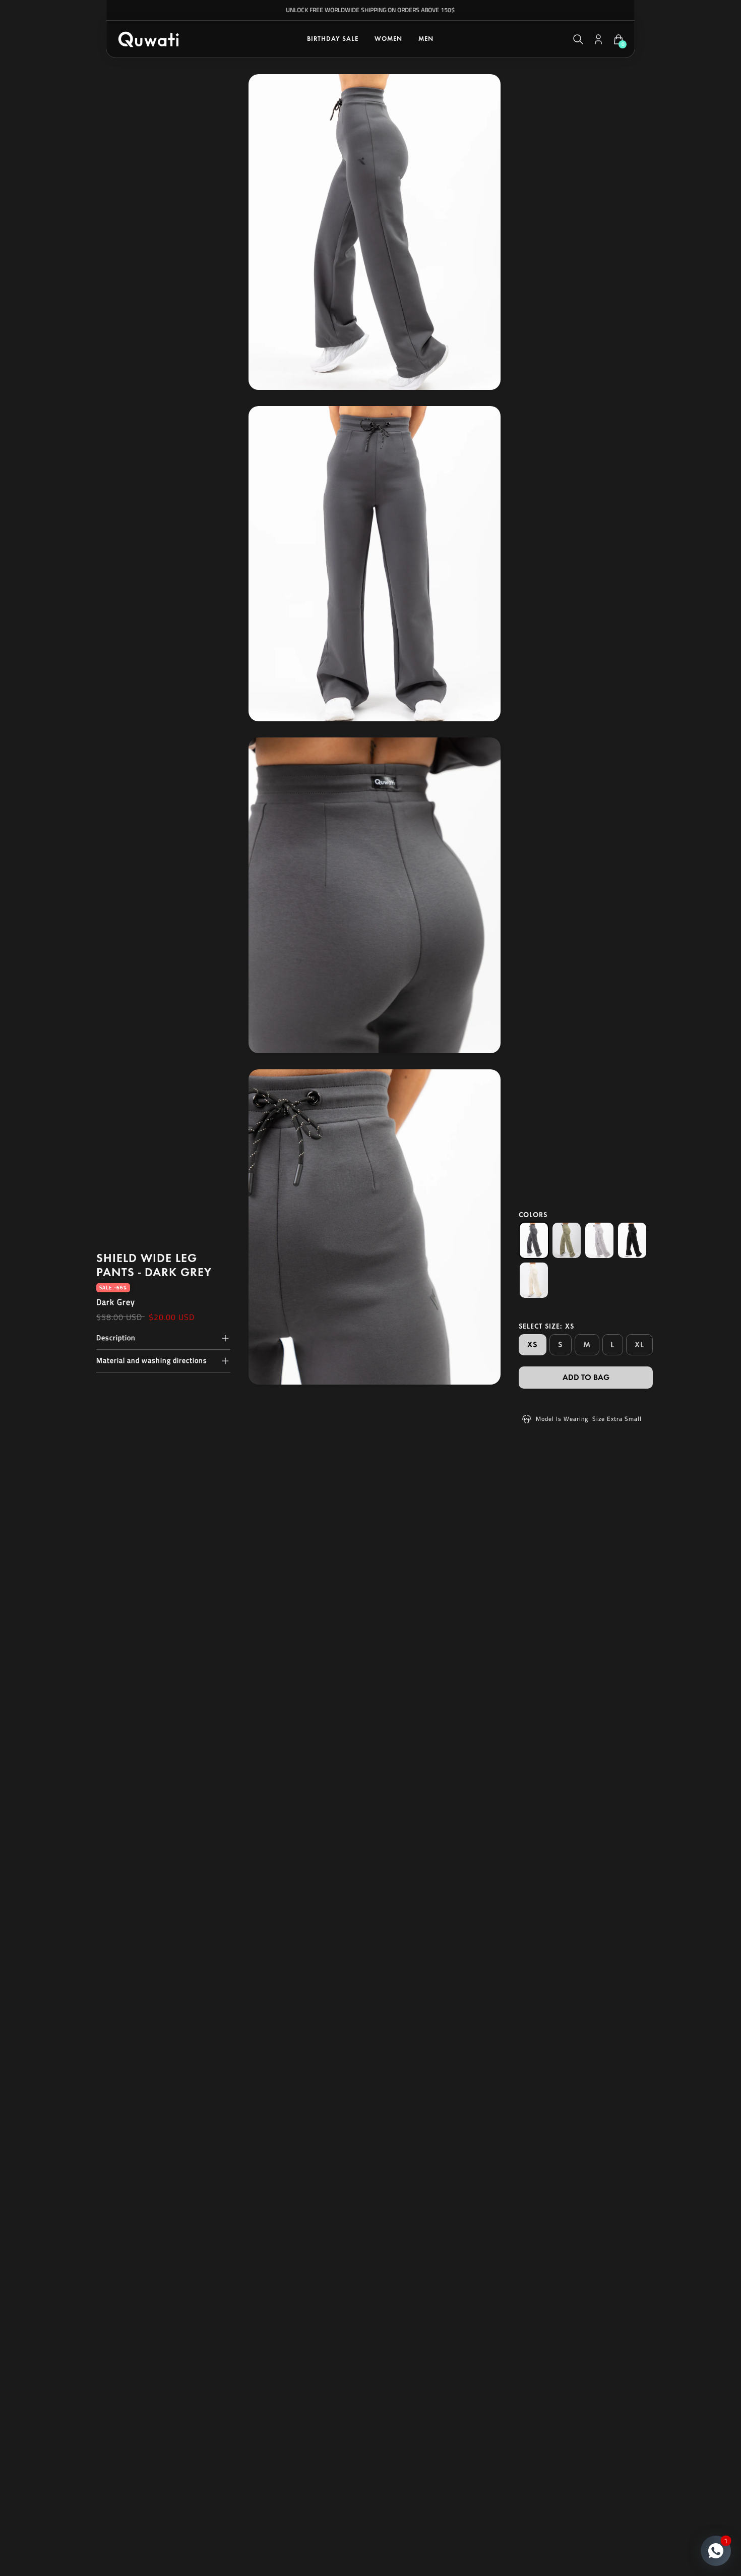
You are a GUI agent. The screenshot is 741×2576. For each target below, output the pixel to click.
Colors (533, 1215)
